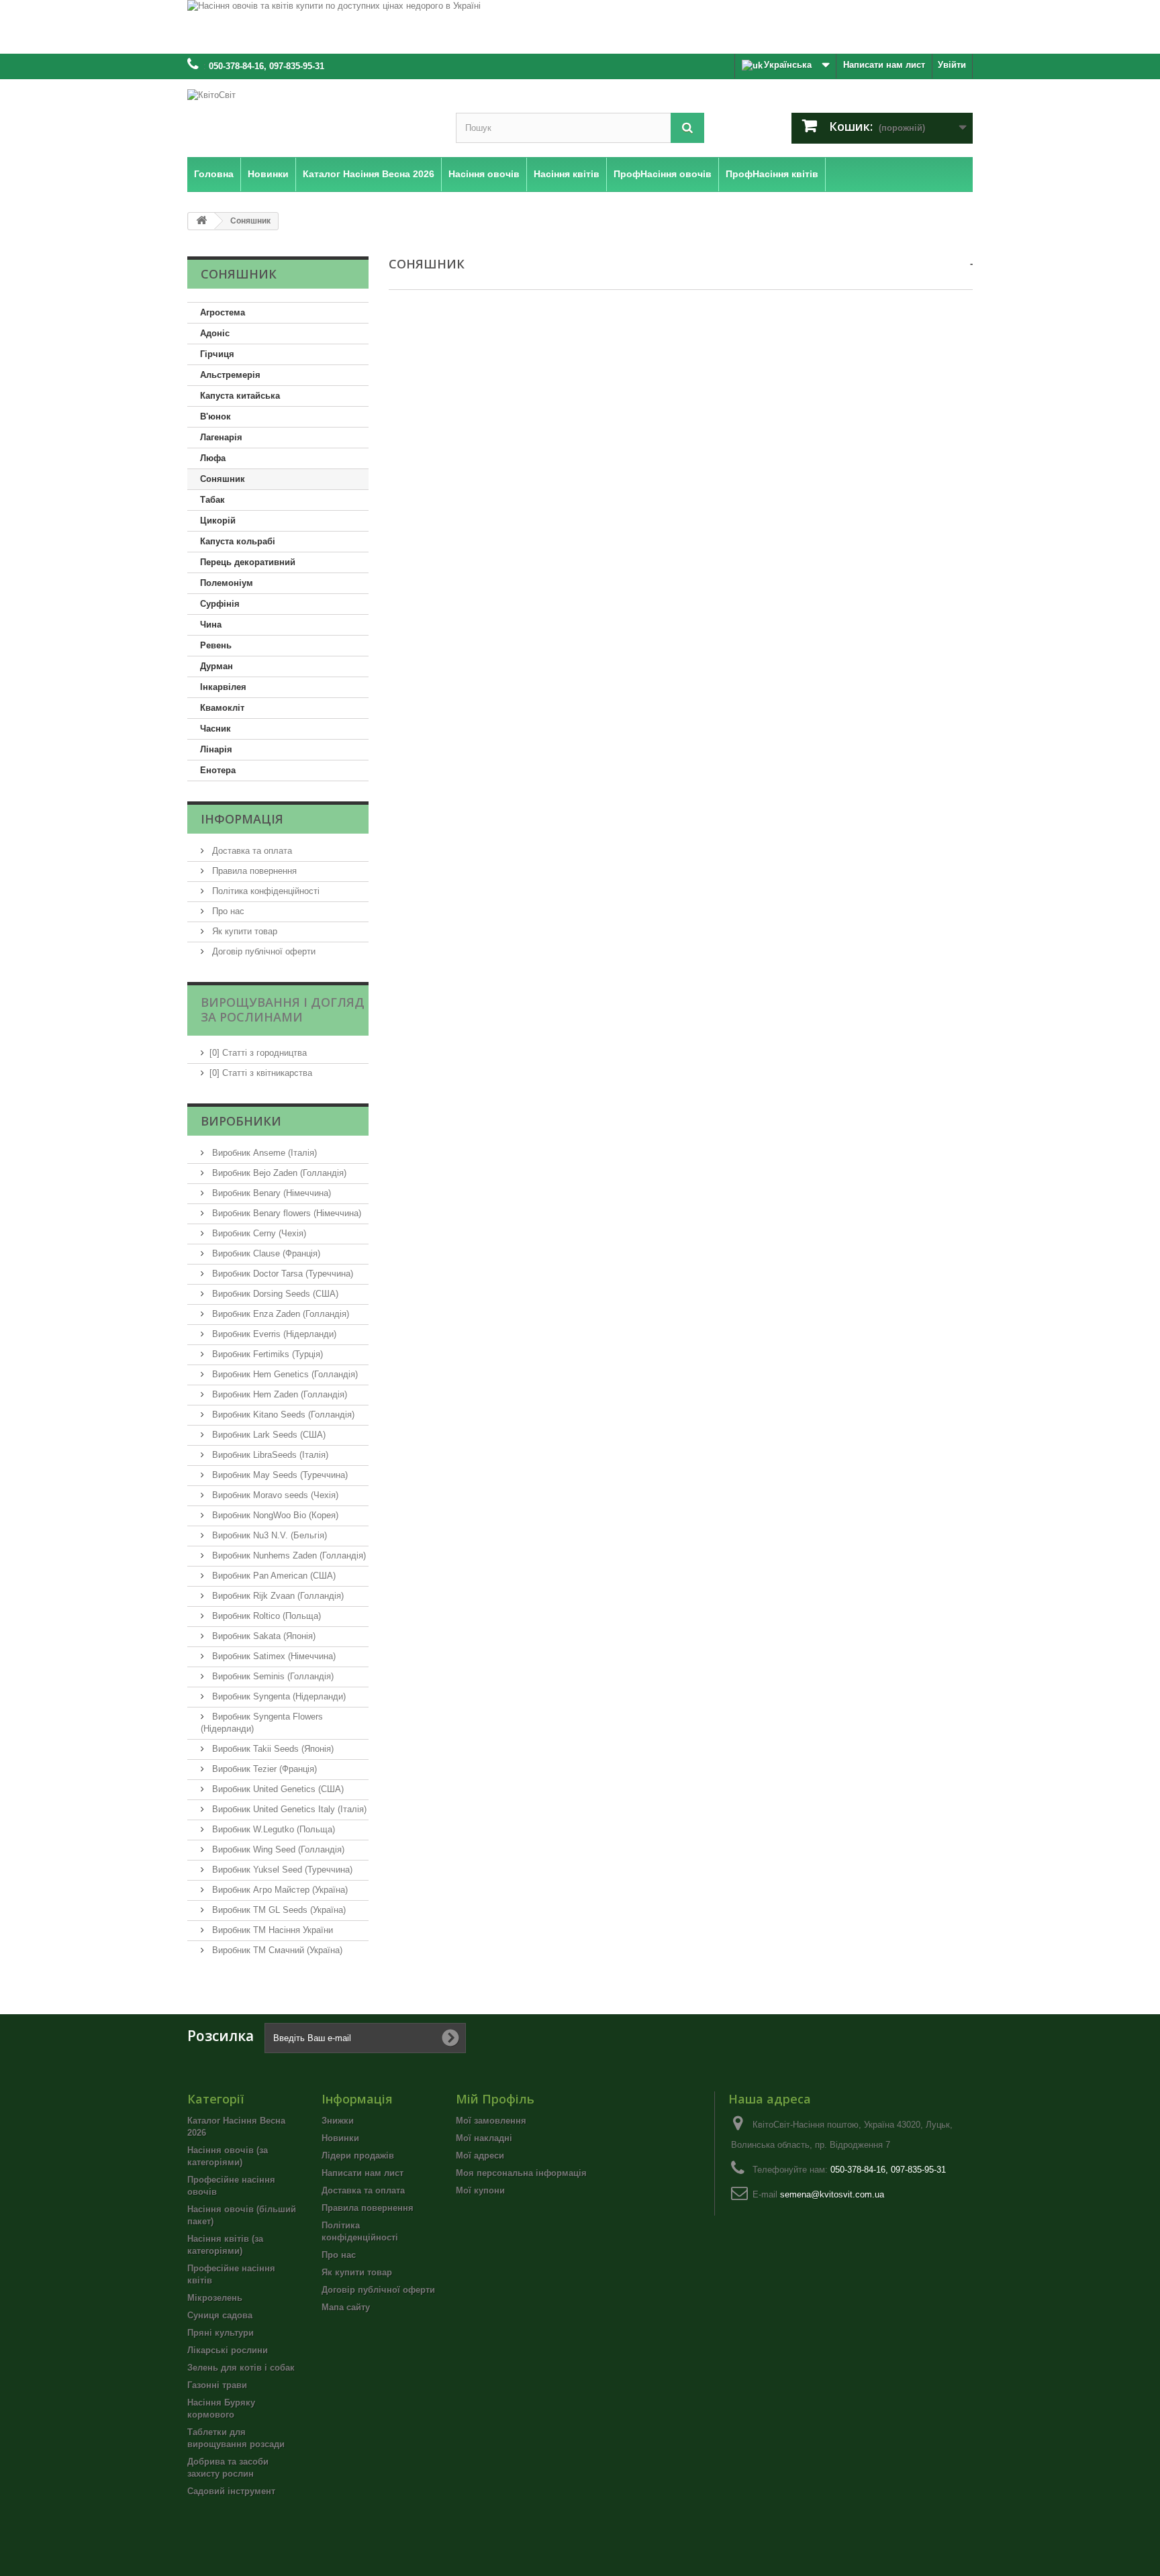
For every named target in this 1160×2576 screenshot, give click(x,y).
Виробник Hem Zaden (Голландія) (278, 1394)
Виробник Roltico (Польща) (265, 1616)
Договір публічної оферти (262, 951)
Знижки (338, 2121)
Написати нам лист (884, 65)
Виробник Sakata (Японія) (262, 1636)
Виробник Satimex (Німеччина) (273, 1656)
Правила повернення (253, 871)
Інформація (242, 819)
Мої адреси (480, 2156)
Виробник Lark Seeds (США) (268, 1435)
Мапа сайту (346, 2307)
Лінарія (216, 749)
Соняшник (223, 479)
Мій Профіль (495, 2099)
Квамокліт (222, 708)
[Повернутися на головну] (201, 221)
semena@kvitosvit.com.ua (832, 2194)
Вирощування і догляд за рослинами (283, 1009)
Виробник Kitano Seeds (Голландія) (282, 1415)
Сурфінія (220, 604)
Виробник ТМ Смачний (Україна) (276, 1950)
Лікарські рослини (228, 2350)
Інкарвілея (223, 687)
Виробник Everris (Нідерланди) (273, 1334)
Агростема (223, 312)
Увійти (952, 65)
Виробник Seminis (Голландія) (272, 1676)
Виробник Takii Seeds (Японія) (272, 1749)
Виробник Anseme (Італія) (263, 1153)
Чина (211, 625)
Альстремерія (230, 375)
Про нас (227, 911)
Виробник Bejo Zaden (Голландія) (278, 1173)
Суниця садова (220, 2315)
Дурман (216, 666)
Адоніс (215, 333)
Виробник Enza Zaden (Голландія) (279, 1314)
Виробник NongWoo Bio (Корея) (274, 1515)
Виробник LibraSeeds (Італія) (269, 1455)
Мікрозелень (215, 2298)
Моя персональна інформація (521, 2173)
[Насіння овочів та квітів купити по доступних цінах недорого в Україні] (580, 27)
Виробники (241, 1121)
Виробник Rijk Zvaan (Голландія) (277, 1596)
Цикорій (218, 521)
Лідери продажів (358, 2156)
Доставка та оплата (251, 851)
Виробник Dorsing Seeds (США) (274, 1294)
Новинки (340, 2138)
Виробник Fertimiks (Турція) (266, 1354)
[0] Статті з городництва (258, 1053)
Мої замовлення (491, 2121)
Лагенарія (221, 437)
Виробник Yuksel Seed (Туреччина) (281, 1870)
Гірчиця (217, 354)
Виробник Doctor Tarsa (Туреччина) (281, 1274)
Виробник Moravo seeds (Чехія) (274, 1495)
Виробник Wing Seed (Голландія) (277, 1849)
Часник (215, 729)
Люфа (213, 458)
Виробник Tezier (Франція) (263, 1769)
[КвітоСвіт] (311, 115)
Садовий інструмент (231, 2491)
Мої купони (480, 2190)
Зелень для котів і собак (241, 2368)
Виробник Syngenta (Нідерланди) (278, 1696)
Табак (212, 500)
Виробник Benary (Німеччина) (270, 1193)
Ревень (216, 645)
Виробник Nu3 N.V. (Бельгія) (268, 1535)
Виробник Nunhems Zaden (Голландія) (288, 1555)
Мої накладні (484, 2138)
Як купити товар (243, 931)
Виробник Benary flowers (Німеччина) (285, 1213)
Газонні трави (217, 2385)
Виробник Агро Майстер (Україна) (279, 1890)
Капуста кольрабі (238, 541)
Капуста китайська (240, 396)
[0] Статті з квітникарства (261, 1073)
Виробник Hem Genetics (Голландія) (284, 1374)
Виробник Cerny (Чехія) (258, 1233)
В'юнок (215, 416)
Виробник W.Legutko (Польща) (272, 1829)
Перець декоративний (248, 562)
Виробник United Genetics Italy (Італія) (288, 1809)
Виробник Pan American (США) (273, 1576)
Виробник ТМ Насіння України (271, 1930)
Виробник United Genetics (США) (277, 1789)
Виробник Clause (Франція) (265, 1253)
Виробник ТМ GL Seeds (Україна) (278, 1910)
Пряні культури (221, 2333)
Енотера (218, 770)
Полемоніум (227, 583)
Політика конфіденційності (264, 891)
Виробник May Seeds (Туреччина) (279, 1475)
